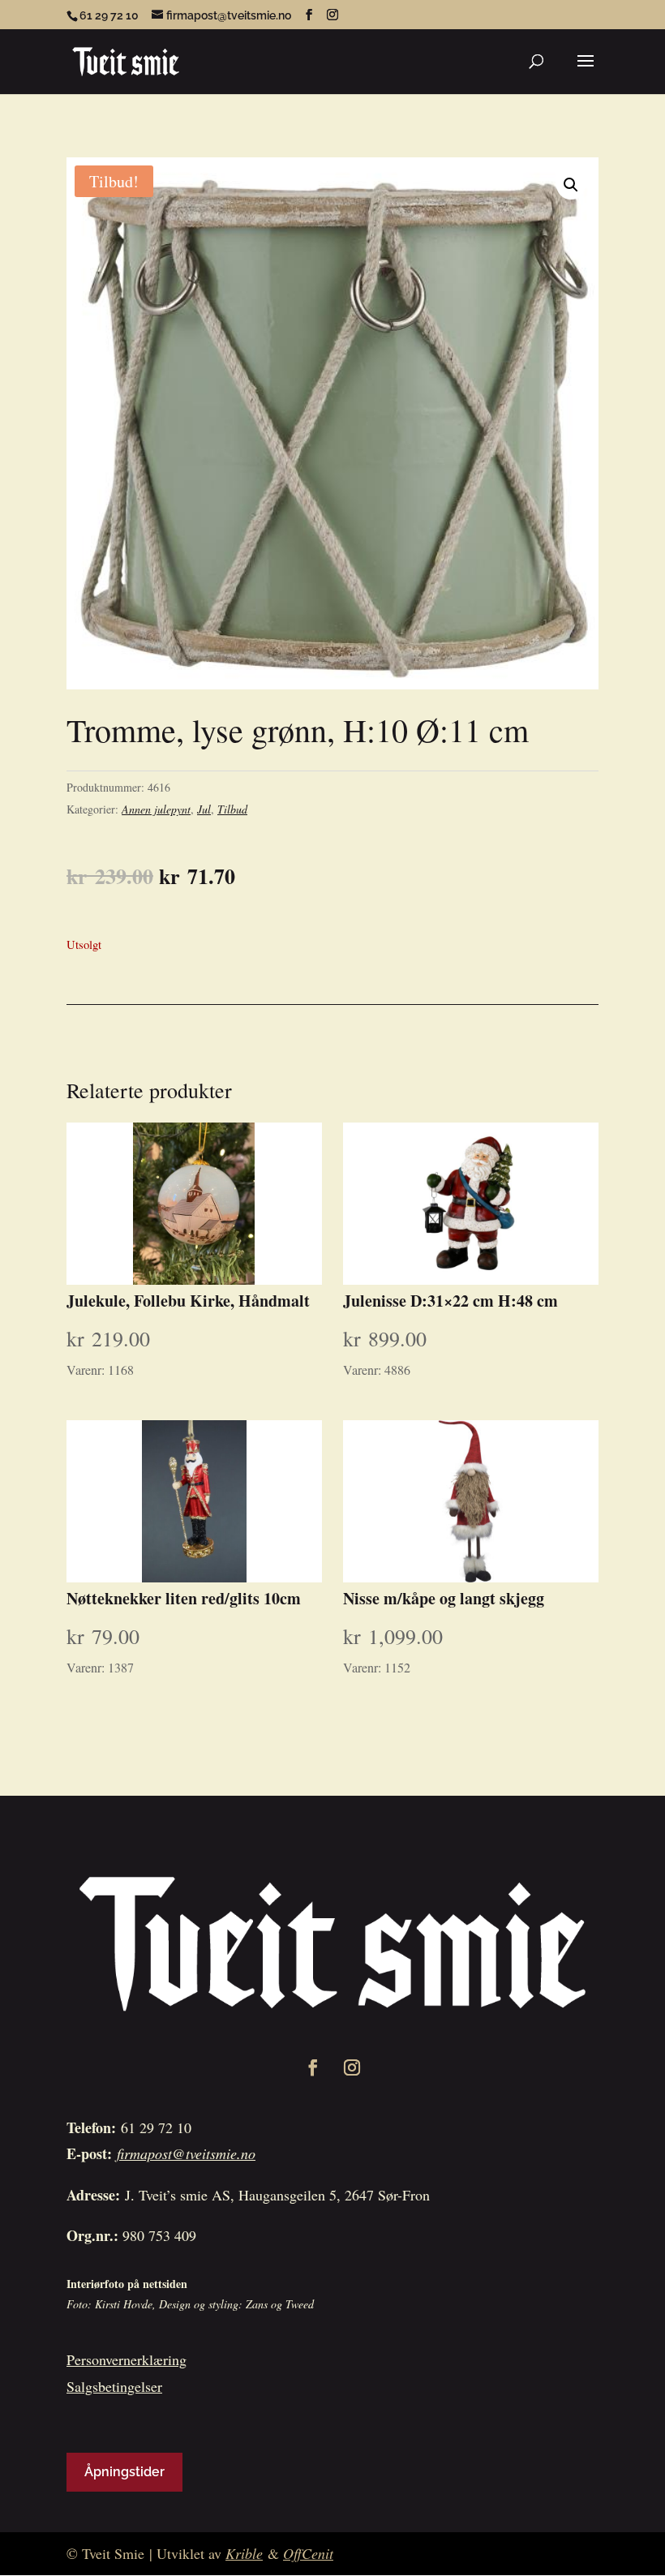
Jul (204, 809)
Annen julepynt (156, 809)
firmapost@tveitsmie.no (186, 2153)
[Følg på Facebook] (313, 2067)
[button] (571, 185)
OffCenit (308, 2553)
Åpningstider (124, 2472)
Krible (244, 2553)
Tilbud (232, 809)
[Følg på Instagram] (352, 2067)
